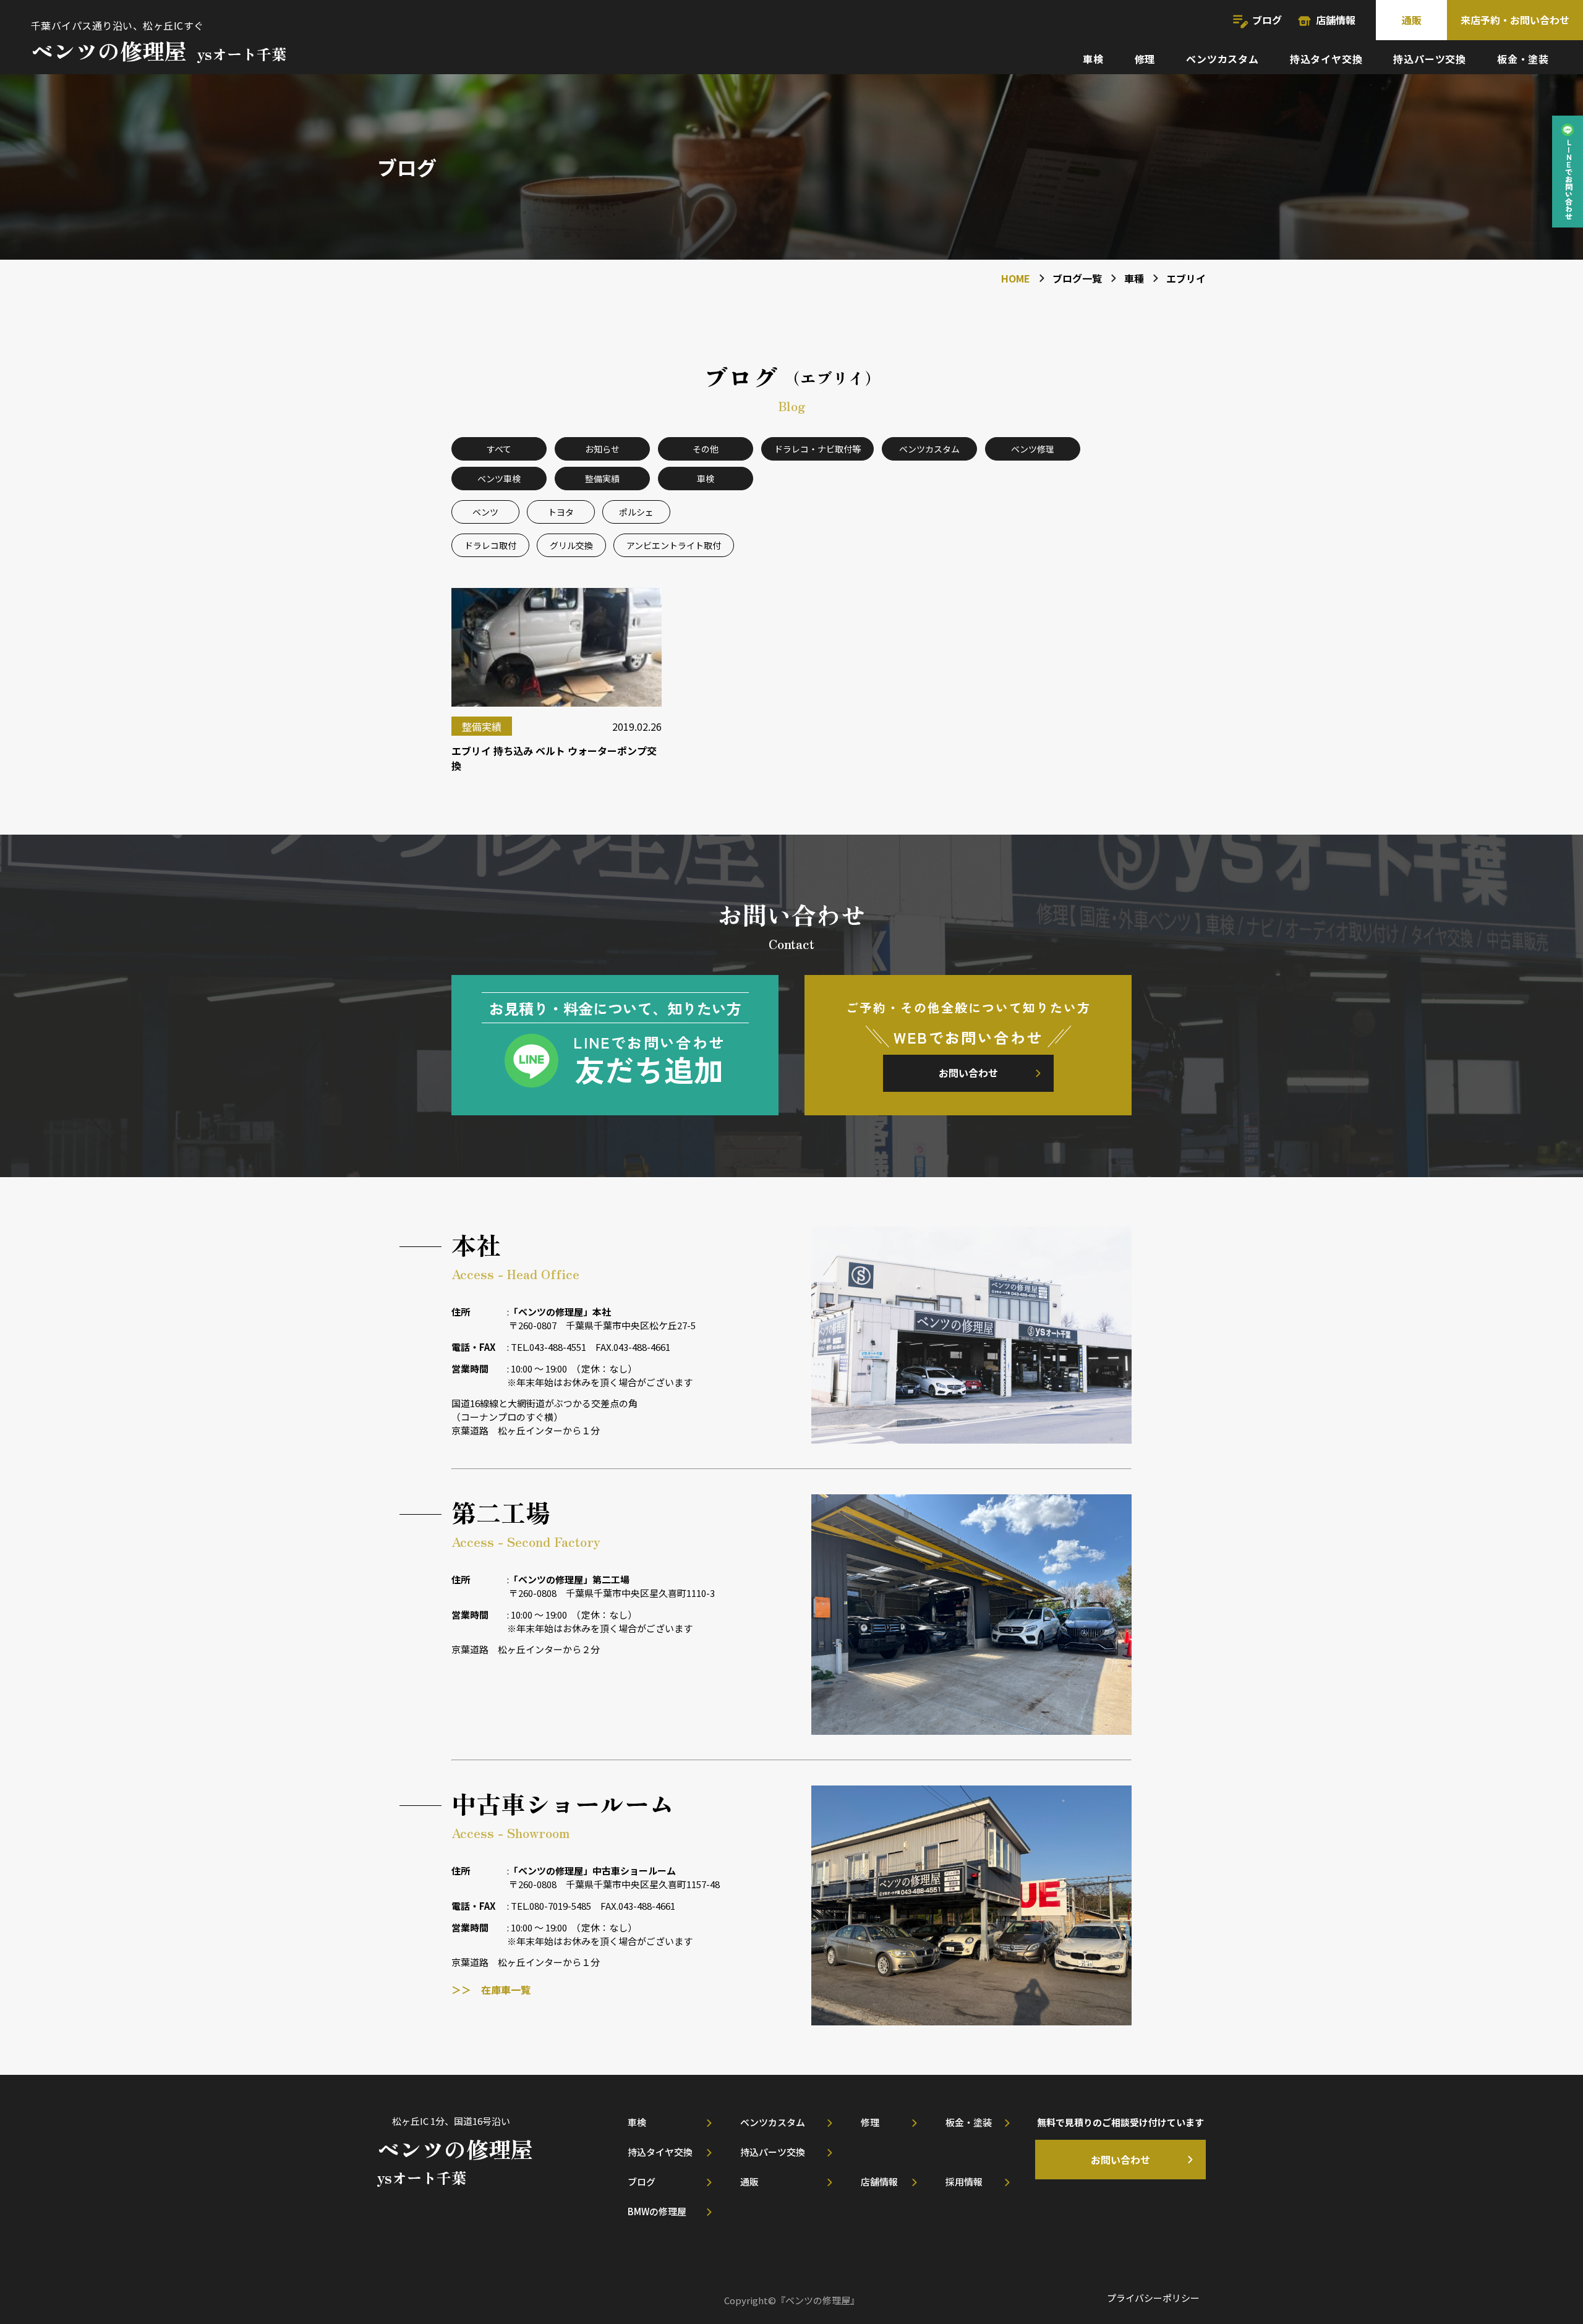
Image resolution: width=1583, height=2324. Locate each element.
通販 (1412, 20)
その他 (706, 449)
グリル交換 (571, 545)
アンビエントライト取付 (674, 545)
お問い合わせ (968, 1073)
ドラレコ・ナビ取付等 (817, 449)
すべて (499, 449)
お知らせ (602, 449)
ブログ (1267, 20)
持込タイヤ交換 (1326, 59)
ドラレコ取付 (490, 545)
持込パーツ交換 (1430, 59)
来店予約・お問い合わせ (1515, 20)
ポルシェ (636, 512)
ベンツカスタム (1222, 59)
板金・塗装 (1523, 59)
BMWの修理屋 (657, 2211)
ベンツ (485, 512)
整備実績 (602, 479)
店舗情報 (1336, 20)
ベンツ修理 (1033, 449)
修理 (1145, 59)
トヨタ (561, 512)
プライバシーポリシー (1153, 2298)
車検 (1093, 59)
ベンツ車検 (499, 479)
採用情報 (964, 2181)
